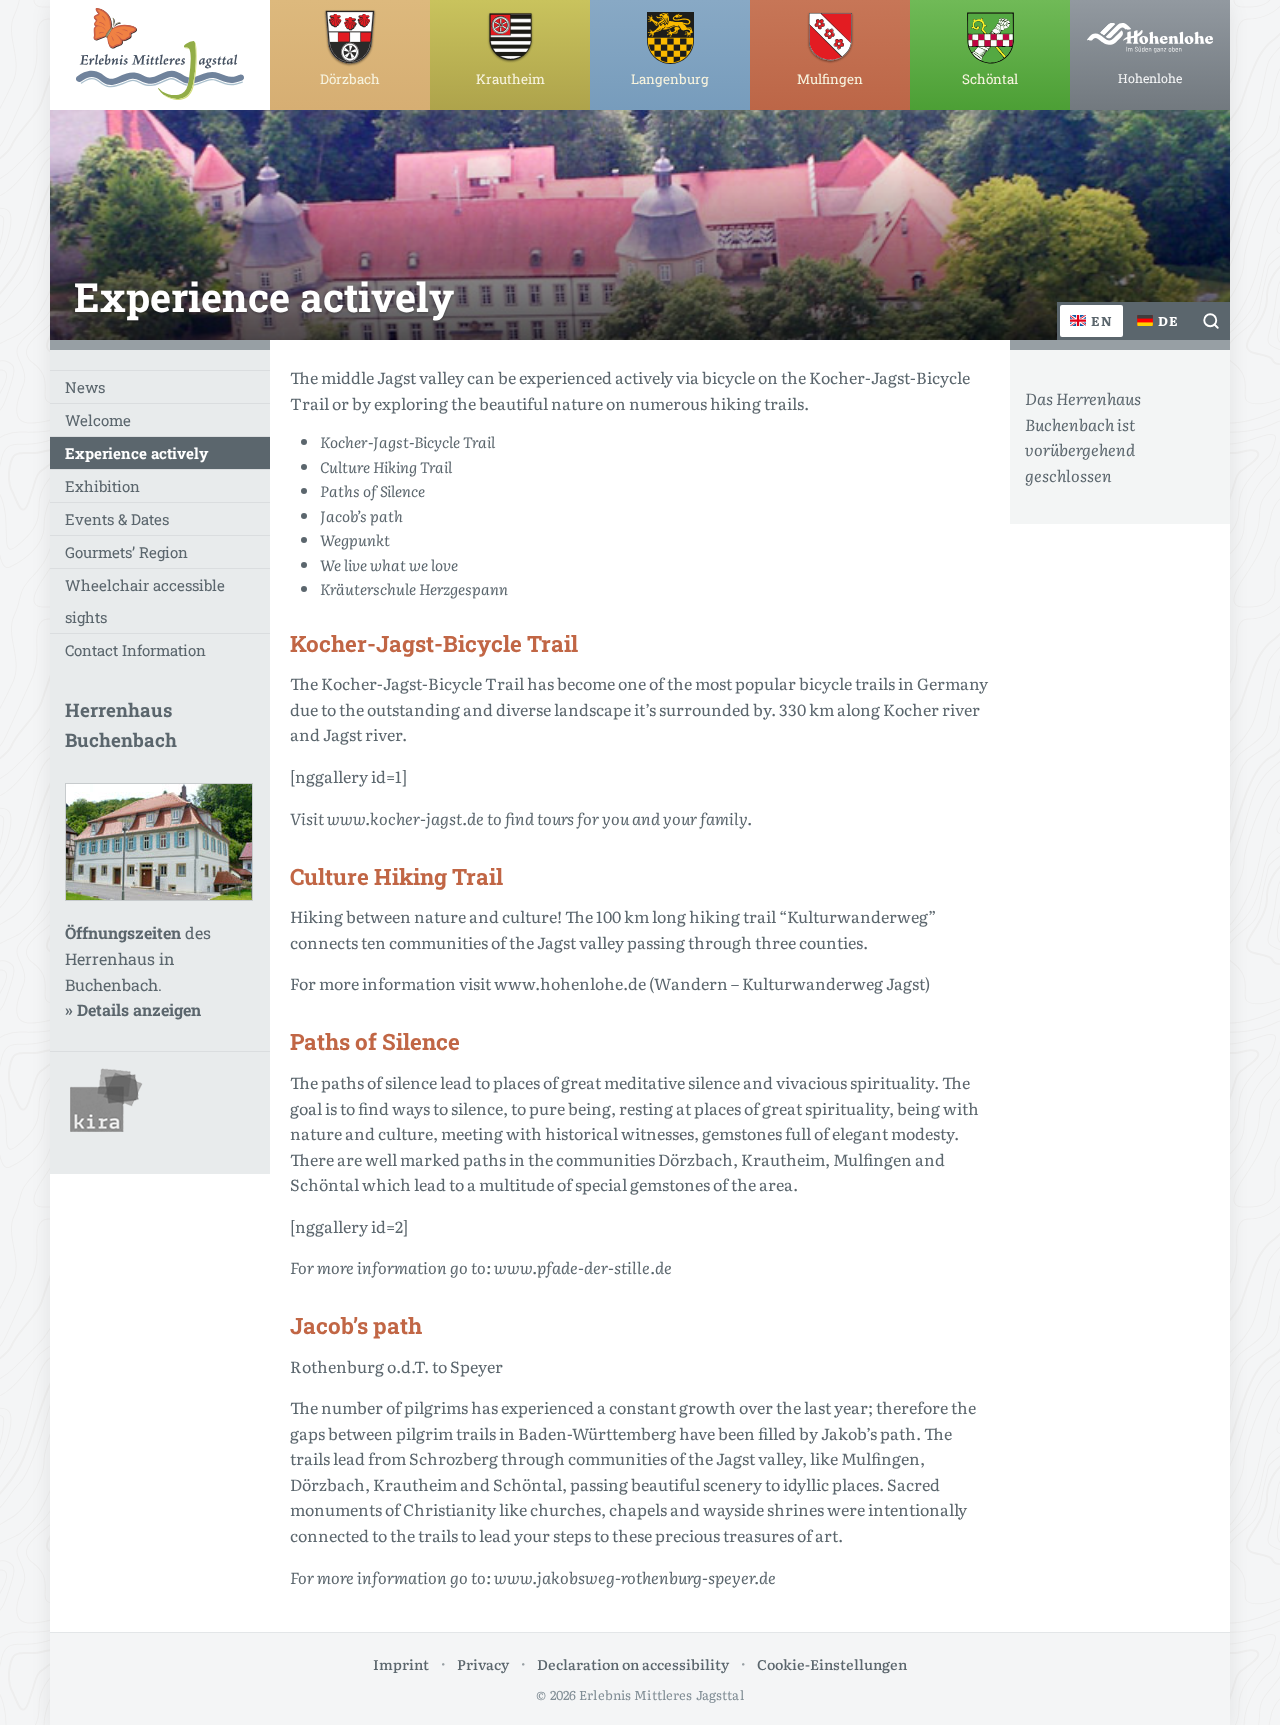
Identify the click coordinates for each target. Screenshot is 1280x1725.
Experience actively (136, 453)
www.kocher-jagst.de (405, 818)
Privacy (483, 1663)
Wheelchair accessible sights (145, 601)
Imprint (401, 1663)
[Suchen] (1211, 321)
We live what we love (389, 564)
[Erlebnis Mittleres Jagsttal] (160, 54)
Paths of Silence (372, 490)
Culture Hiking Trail (386, 466)
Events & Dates (117, 519)
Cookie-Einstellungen (832, 1663)
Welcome (98, 420)
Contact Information (135, 650)
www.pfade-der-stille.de (583, 1267)
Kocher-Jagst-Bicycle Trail (407, 441)
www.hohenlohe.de (570, 983)
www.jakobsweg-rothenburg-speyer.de (635, 1577)
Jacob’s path (361, 515)
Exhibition (102, 486)
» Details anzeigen (133, 1009)
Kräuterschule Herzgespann (414, 588)
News (85, 387)
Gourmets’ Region (126, 552)
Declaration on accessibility (633, 1663)
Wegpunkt (355, 539)
